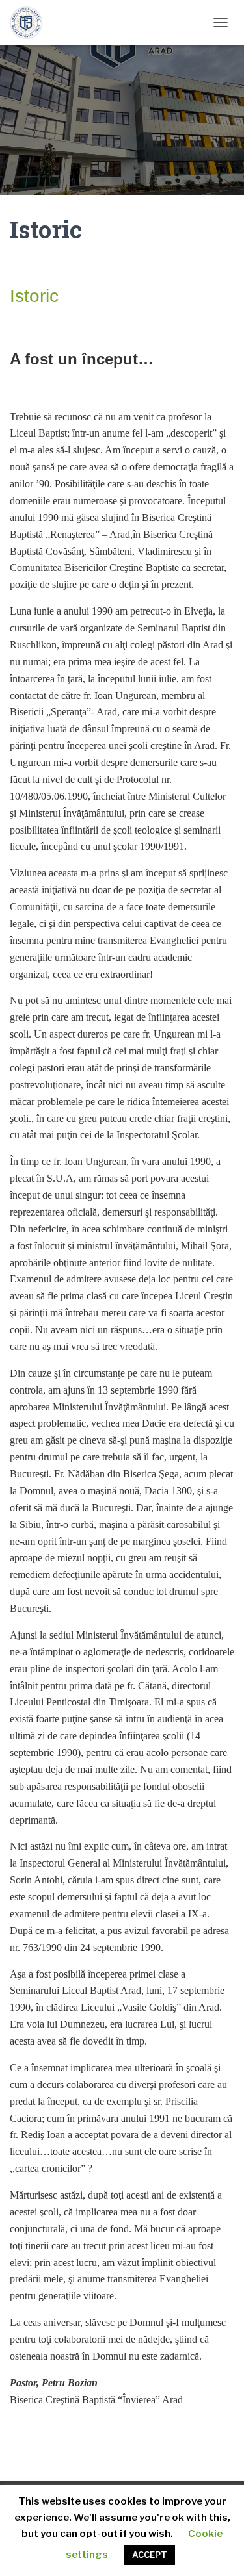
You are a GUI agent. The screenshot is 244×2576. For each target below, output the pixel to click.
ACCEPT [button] (150, 2555)
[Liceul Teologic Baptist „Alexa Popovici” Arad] (31, 23)
